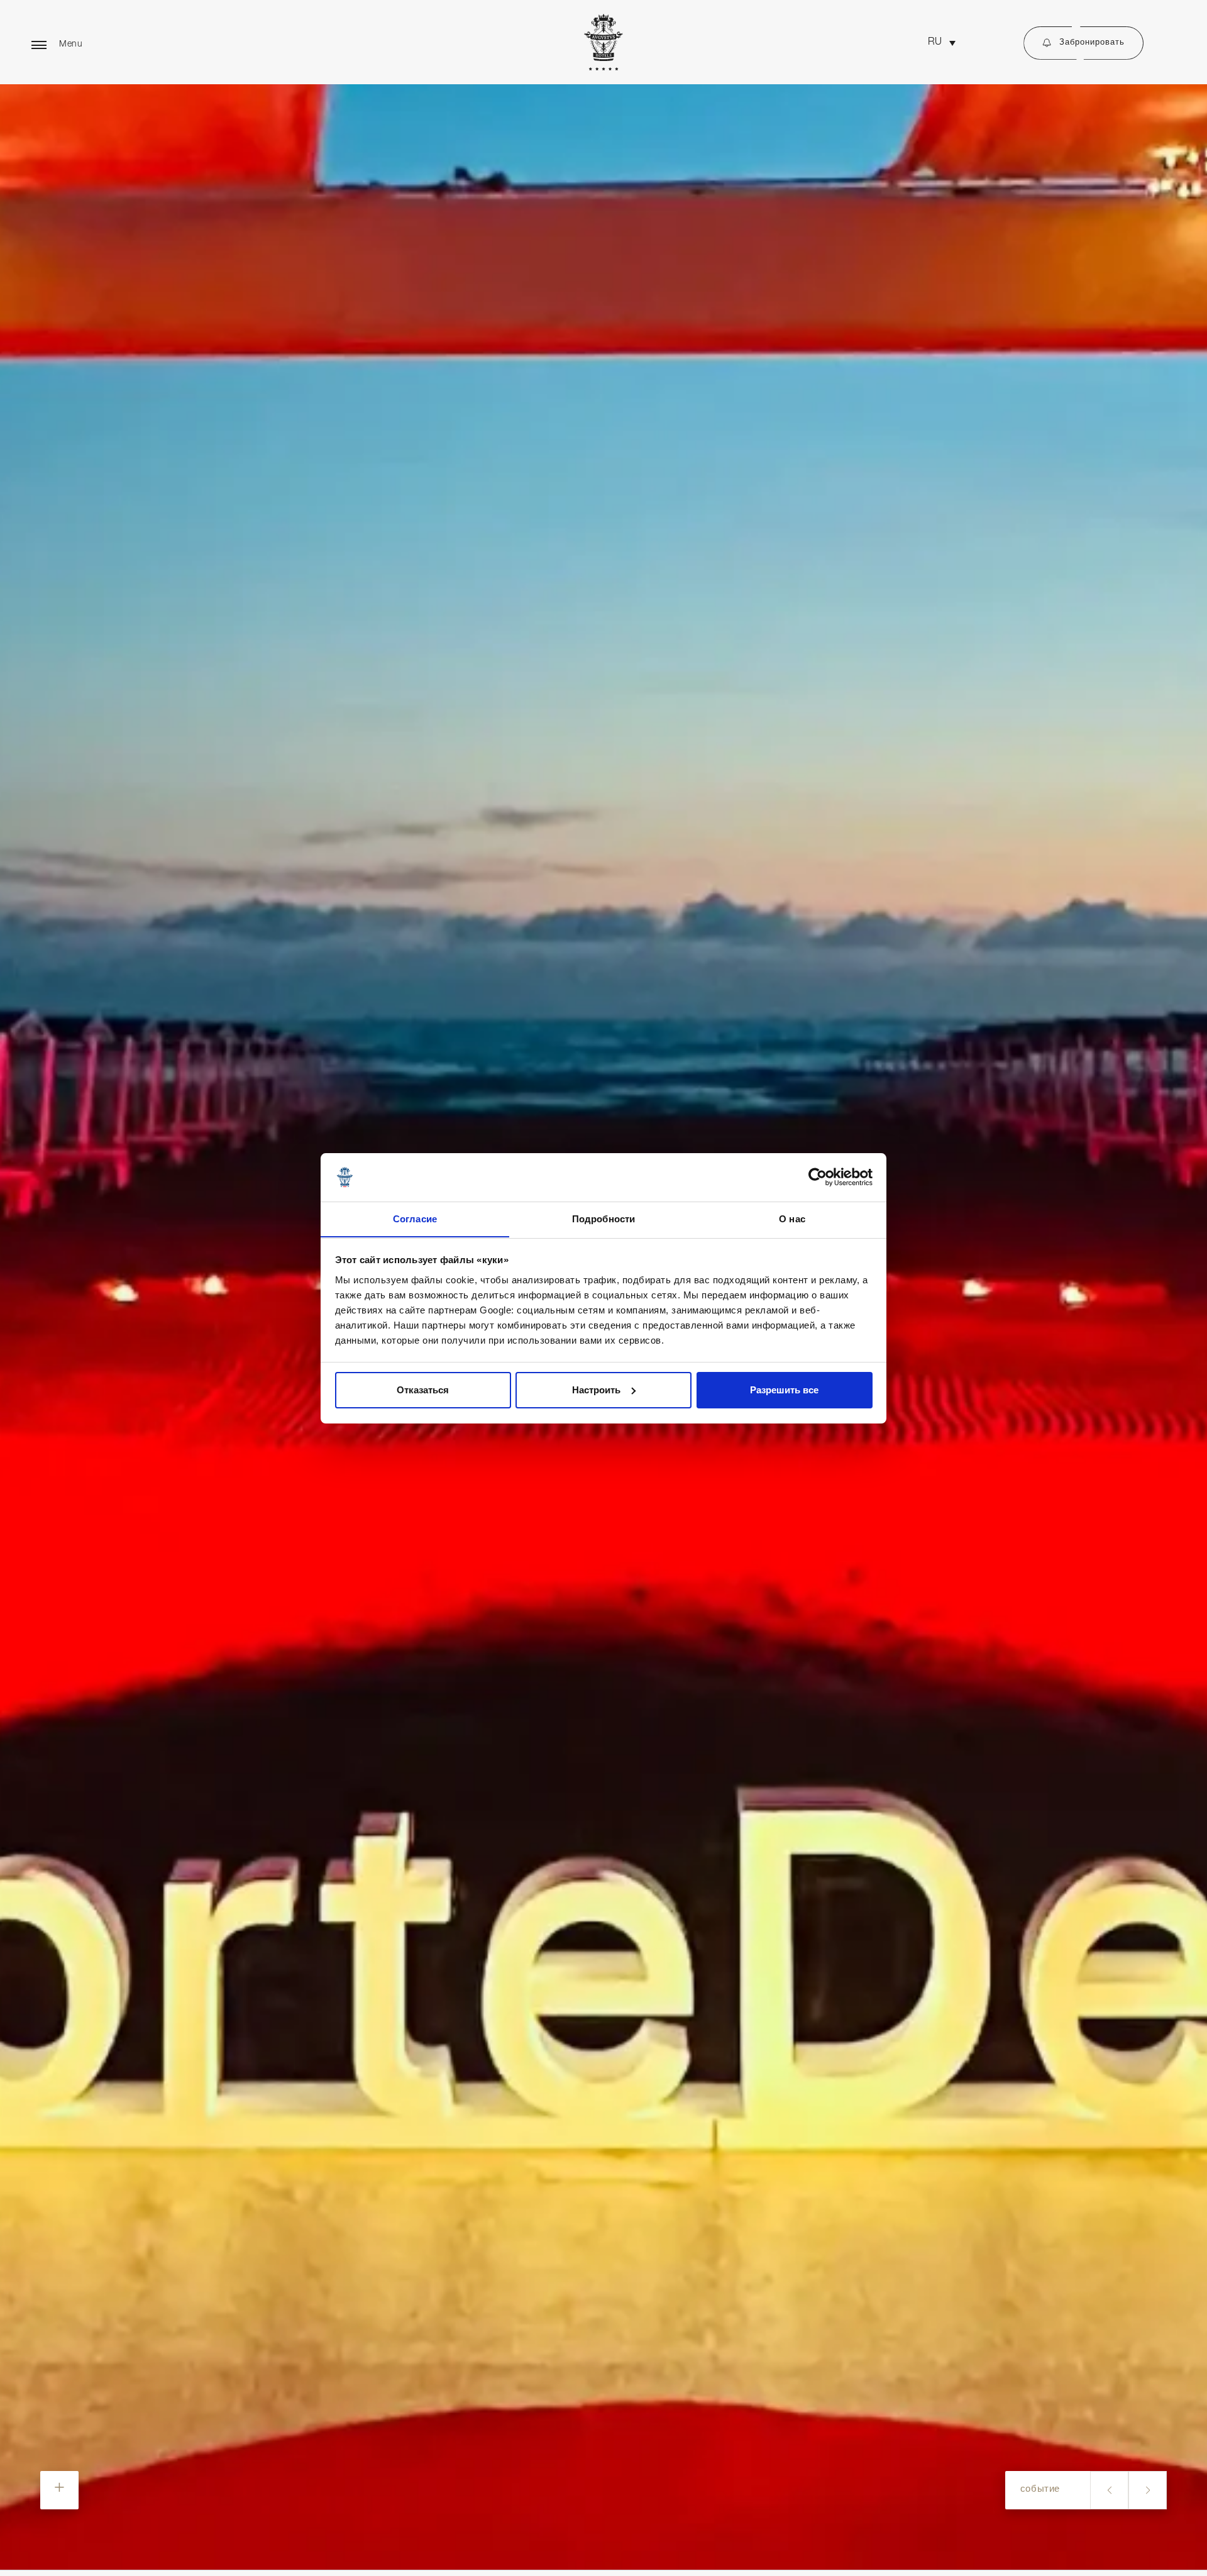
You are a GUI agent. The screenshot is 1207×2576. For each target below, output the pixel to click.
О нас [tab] (792, 1218)
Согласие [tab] (415, 1218)
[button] (942, 43)
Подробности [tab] (603, 1218)
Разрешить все (784, 1390)
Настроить (596, 1390)
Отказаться (423, 1390)
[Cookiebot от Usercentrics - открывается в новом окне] (818, 1177)
